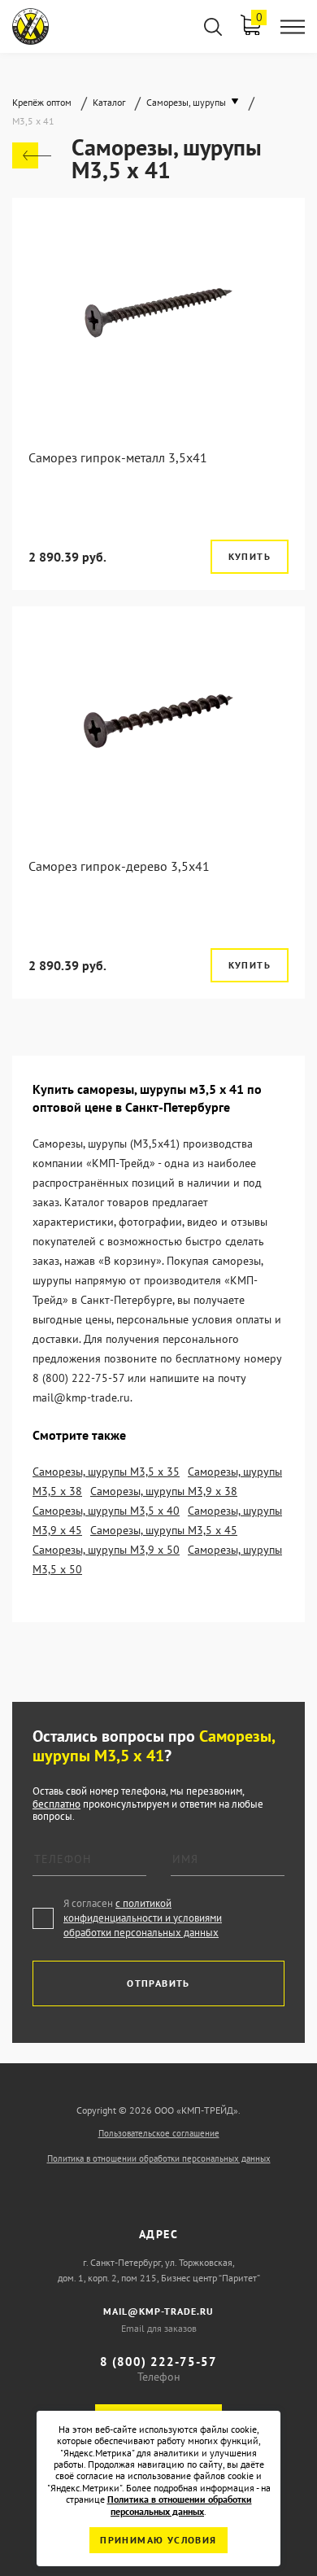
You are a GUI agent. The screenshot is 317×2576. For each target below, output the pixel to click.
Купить (250, 556)
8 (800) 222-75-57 (158, 2362)
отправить (158, 1983)
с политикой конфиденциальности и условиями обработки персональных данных (143, 1918)
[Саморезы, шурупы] (32, 155)
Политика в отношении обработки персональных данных (159, 2158)
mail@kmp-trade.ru (158, 2311)
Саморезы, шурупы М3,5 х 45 (164, 1530)
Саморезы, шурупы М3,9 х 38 (164, 1491)
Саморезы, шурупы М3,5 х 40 (106, 1511)
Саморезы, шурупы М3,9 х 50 (106, 1550)
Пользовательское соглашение (159, 2133)
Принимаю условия (158, 2540)
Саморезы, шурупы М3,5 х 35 (106, 1472)
